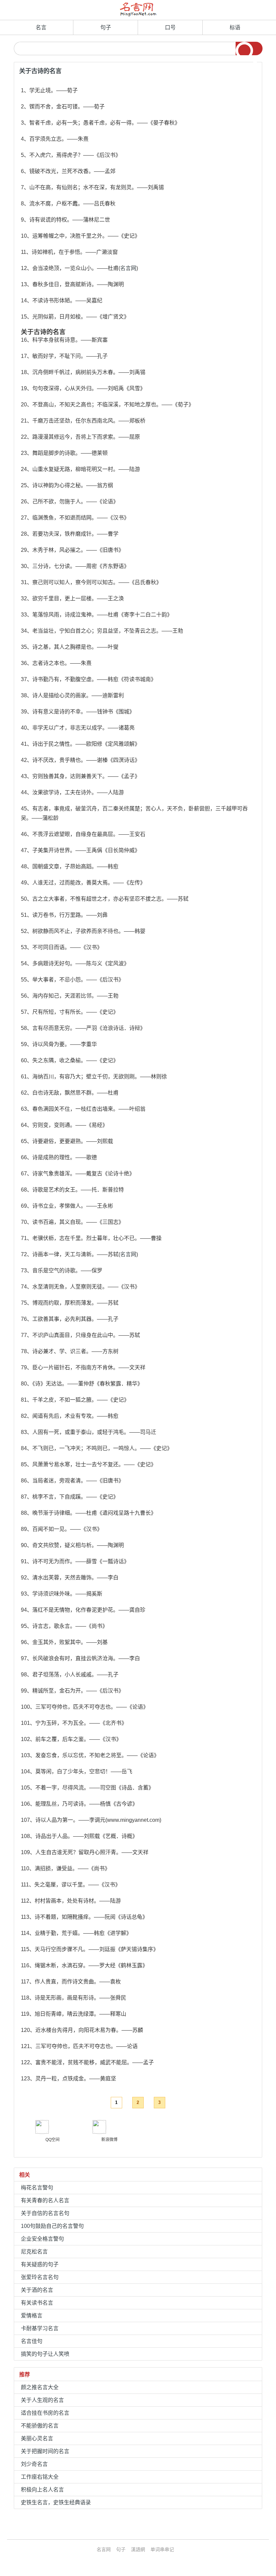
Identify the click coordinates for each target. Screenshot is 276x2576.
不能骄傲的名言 (40, 2426)
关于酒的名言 (37, 2290)
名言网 (128, 268)
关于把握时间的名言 (45, 2451)
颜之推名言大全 (40, 2387)
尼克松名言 (34, 2252)
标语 (235, 27)
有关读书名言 (37, 2303)
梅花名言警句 (37, 2188)
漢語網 (138, 2549)
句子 (106, 27)
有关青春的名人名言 (45, 2200)
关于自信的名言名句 (45, 2213)
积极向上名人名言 (42, 2490)
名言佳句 (32, 2341)
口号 (170, 27)
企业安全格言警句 (42, 2239)
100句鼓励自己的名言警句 (52, 2226)
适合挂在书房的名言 (45, 2413)
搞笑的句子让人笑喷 (45, 2354)
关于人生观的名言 (42, 2400)
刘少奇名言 (34, 2464)
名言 (41, 27)
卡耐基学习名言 (40, 2328)
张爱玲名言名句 (40, 2277)
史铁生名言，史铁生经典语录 (56, 2502)
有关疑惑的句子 (40, 2264)
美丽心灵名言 (37, 2438)
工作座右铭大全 (40, 2477)
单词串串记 (162, 2549)
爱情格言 (32, 2316)
